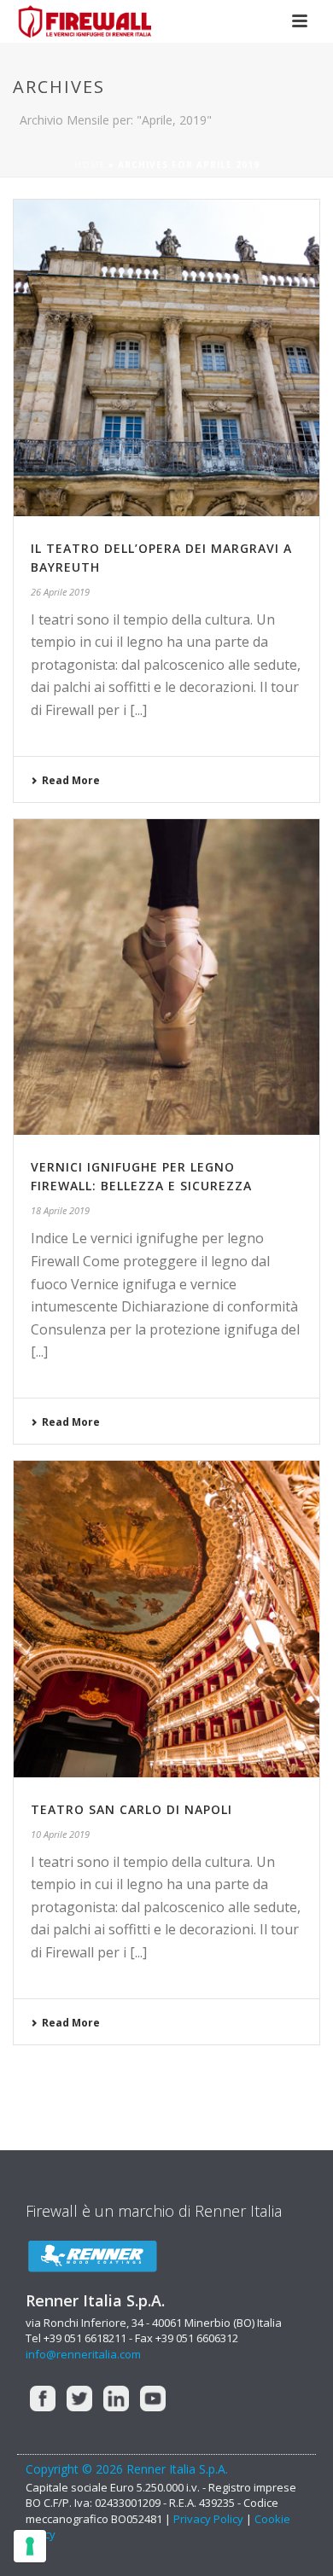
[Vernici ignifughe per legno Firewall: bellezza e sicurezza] (166, 977)
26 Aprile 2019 (60, 592)
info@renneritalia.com (83, 2354)
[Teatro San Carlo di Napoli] (166, 1619)
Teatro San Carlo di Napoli (131, 1809)
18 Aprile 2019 (60, 1210)
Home (90, 165)
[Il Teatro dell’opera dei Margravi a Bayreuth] (166, 358)
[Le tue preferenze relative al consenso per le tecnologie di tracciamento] (30, 2546)
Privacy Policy (208, 2519)
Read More (71, 780)
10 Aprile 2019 (60, 1834)
